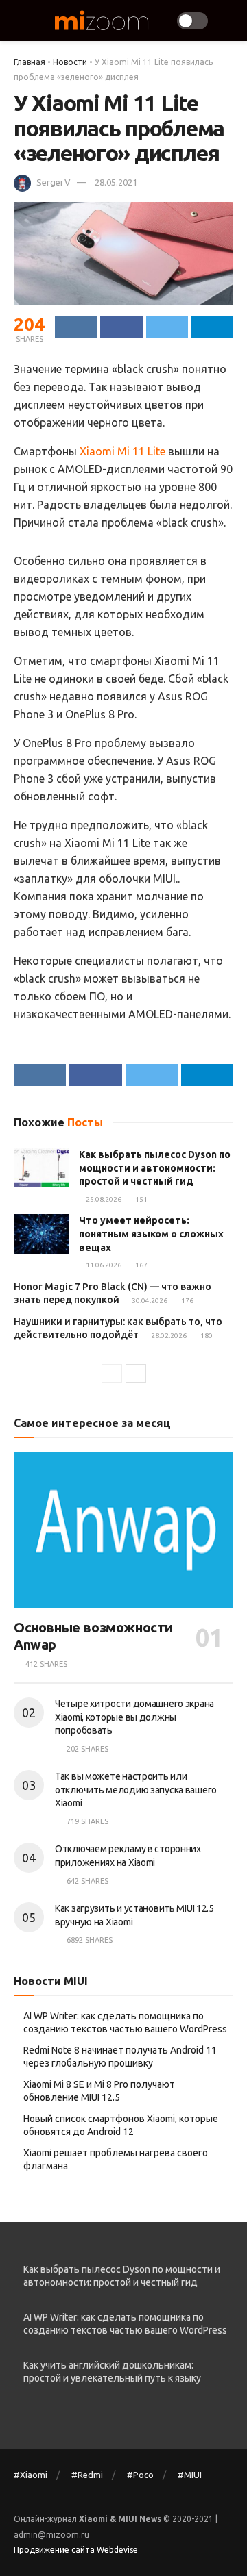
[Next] (136, 1374)
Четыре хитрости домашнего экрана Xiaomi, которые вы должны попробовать (134, 1717)
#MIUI (190, 2475)
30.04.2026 (149, 1301)
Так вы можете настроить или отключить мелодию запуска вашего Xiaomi (136, 1790)
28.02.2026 (168, 1336)
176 (187, 1301)
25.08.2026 (103, 1199)
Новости (70, 62)
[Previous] (112, 1374)
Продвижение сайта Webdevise (76, 2550)
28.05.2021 (116, 182)
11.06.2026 (103, 1265)
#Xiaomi (31, 2475)
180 (206, 1336)
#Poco (140, 2475)
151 (141, 1199)
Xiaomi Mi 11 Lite (122, 451)
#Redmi (87, 2475)
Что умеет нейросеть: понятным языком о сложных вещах (151, 1234)
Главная (30, 62)
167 (141, 1265)
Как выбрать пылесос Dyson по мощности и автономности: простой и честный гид (155, 1168)
